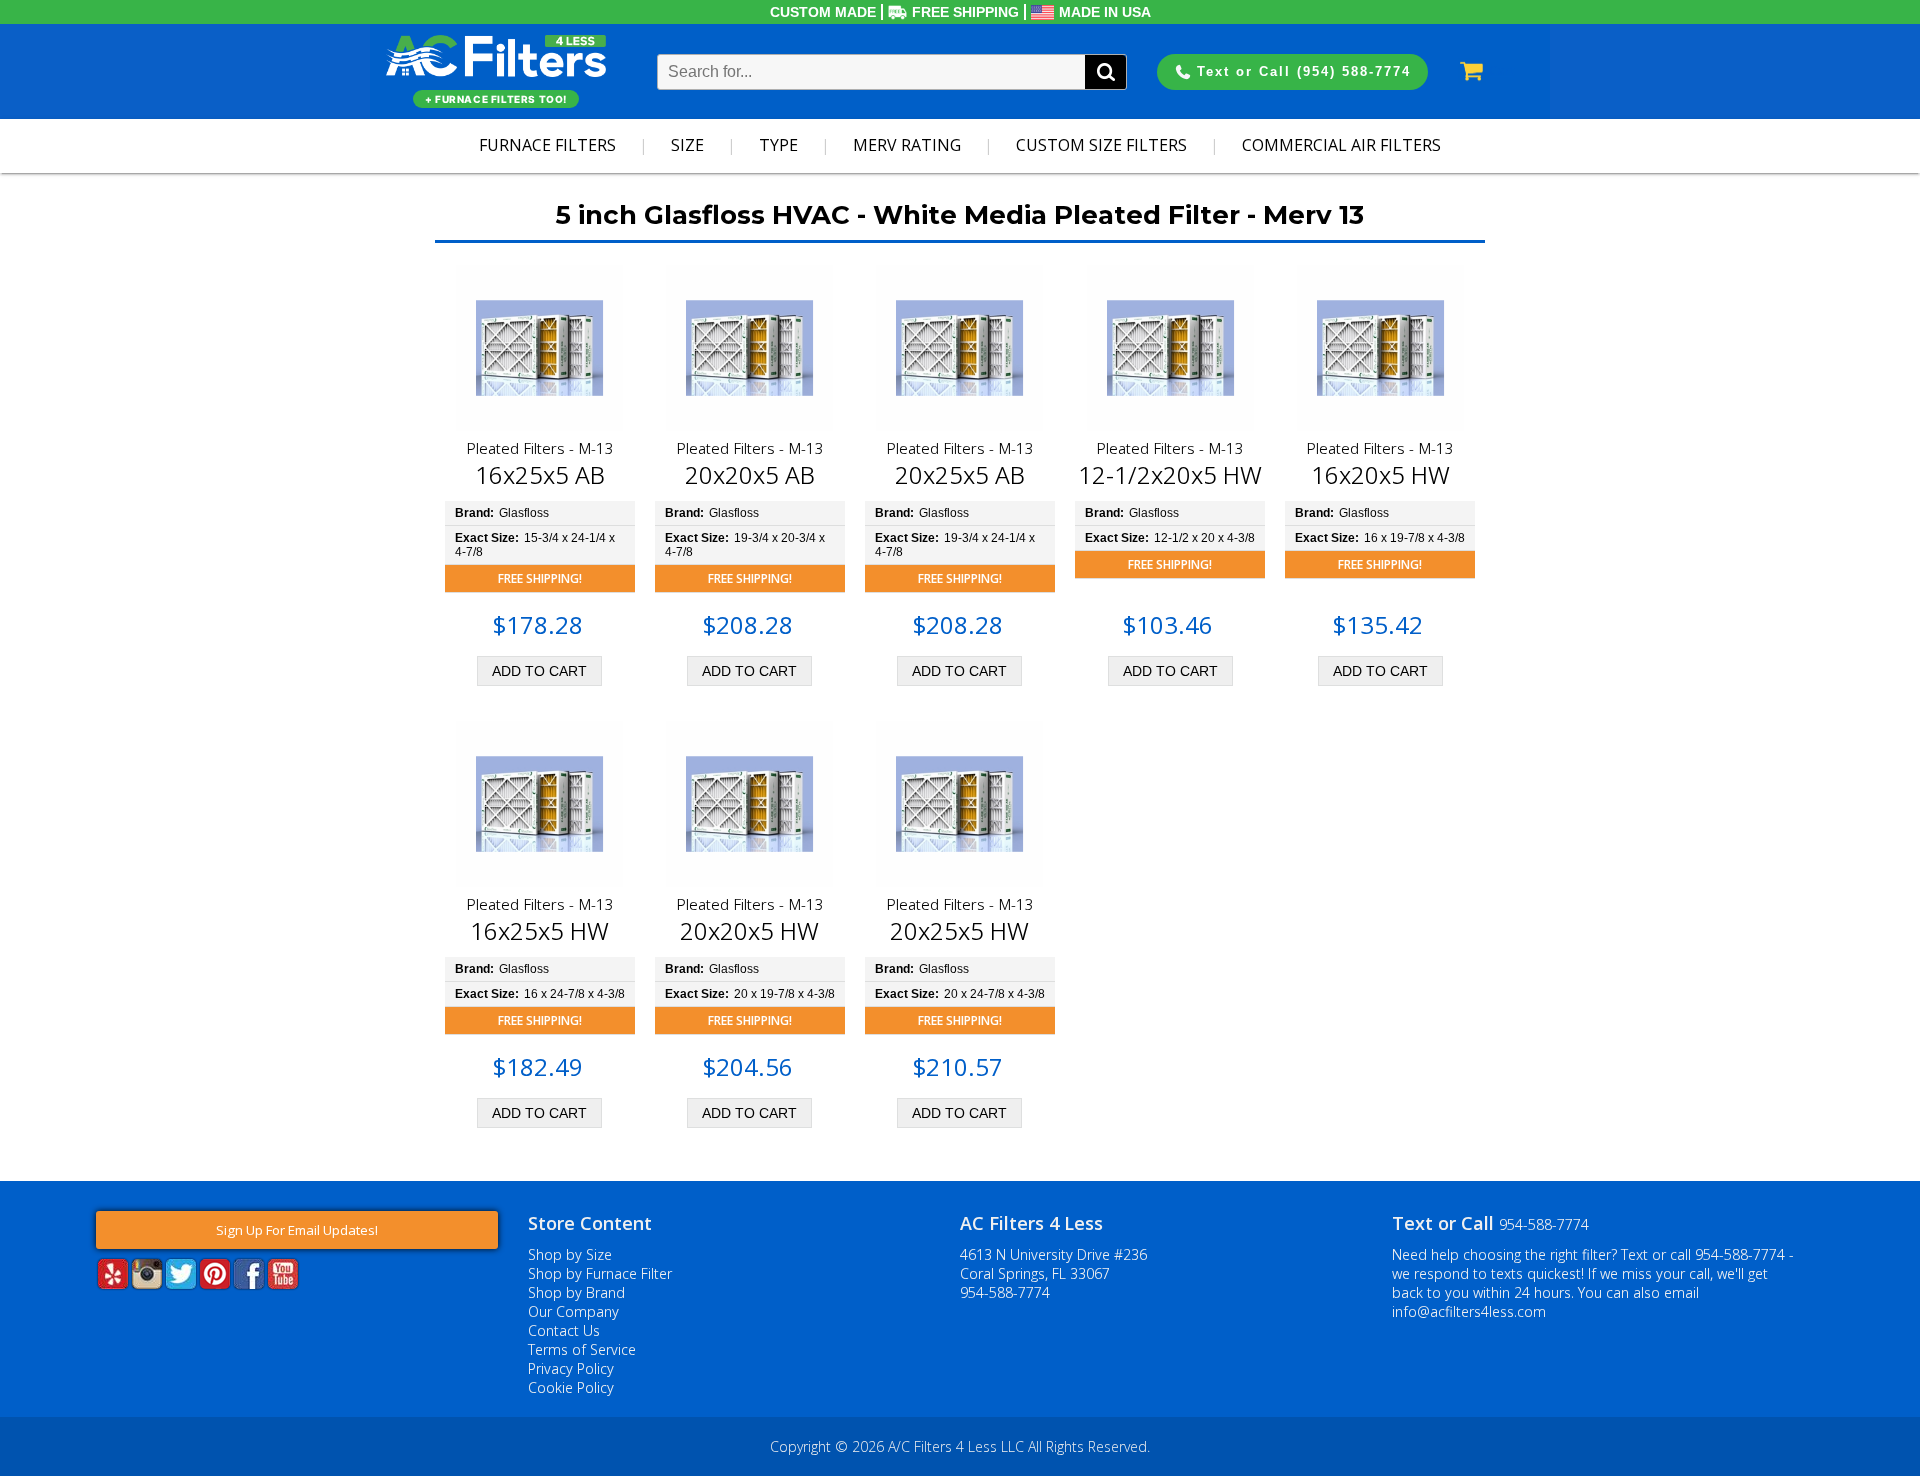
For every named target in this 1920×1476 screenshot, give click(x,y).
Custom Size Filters (1101, 145)
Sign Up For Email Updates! (297, 1230)
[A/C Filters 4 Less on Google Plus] (98, 1320)
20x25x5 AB (960, 474)
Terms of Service (582, 1349)
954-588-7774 (1005, 1292)
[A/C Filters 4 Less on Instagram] (147, 1283)
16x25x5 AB (540, 474)
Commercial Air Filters (1341, 145)
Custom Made (823, 12)
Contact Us (564, 1330)
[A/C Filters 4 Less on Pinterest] (215, 1283)
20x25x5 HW (959, 930)
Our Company (573, 1311)
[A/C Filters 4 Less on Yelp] (113, 1283)
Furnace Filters (547, 145)
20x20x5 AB (750, 474)
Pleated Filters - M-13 (540, 448)
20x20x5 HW (749, 930)
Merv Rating (907, 145)
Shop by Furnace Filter (600, 1273)
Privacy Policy (571, 1368)
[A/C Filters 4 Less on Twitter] (181, 1283)
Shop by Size (570, 1254)
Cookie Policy (571, 1387)
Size (687, 145)
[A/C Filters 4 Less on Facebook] (249, 1283)
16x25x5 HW (539, 930)
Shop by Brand (576, 1292)
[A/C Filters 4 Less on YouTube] (283, 1283)
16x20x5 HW (1380, 474)
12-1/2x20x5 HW (1170, 474)
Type (778, 145)
